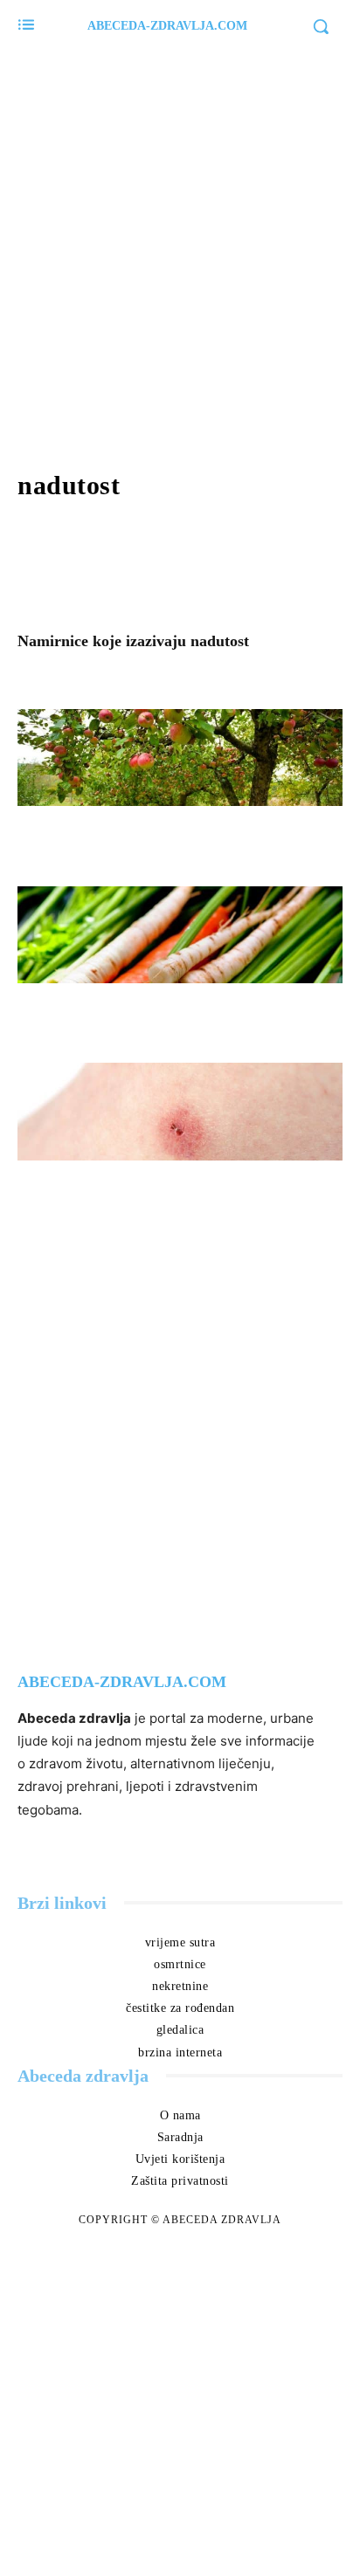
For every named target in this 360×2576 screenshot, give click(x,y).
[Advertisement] (180, 250)
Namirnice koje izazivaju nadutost (133, 641)
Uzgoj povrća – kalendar (124, 1011)
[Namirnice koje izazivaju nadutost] (180, 564)
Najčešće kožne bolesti (115, 1188)
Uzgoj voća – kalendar (115, 834)
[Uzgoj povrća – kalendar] (180, 935)
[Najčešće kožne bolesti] (180, 1112)
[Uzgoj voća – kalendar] (180, 758)
